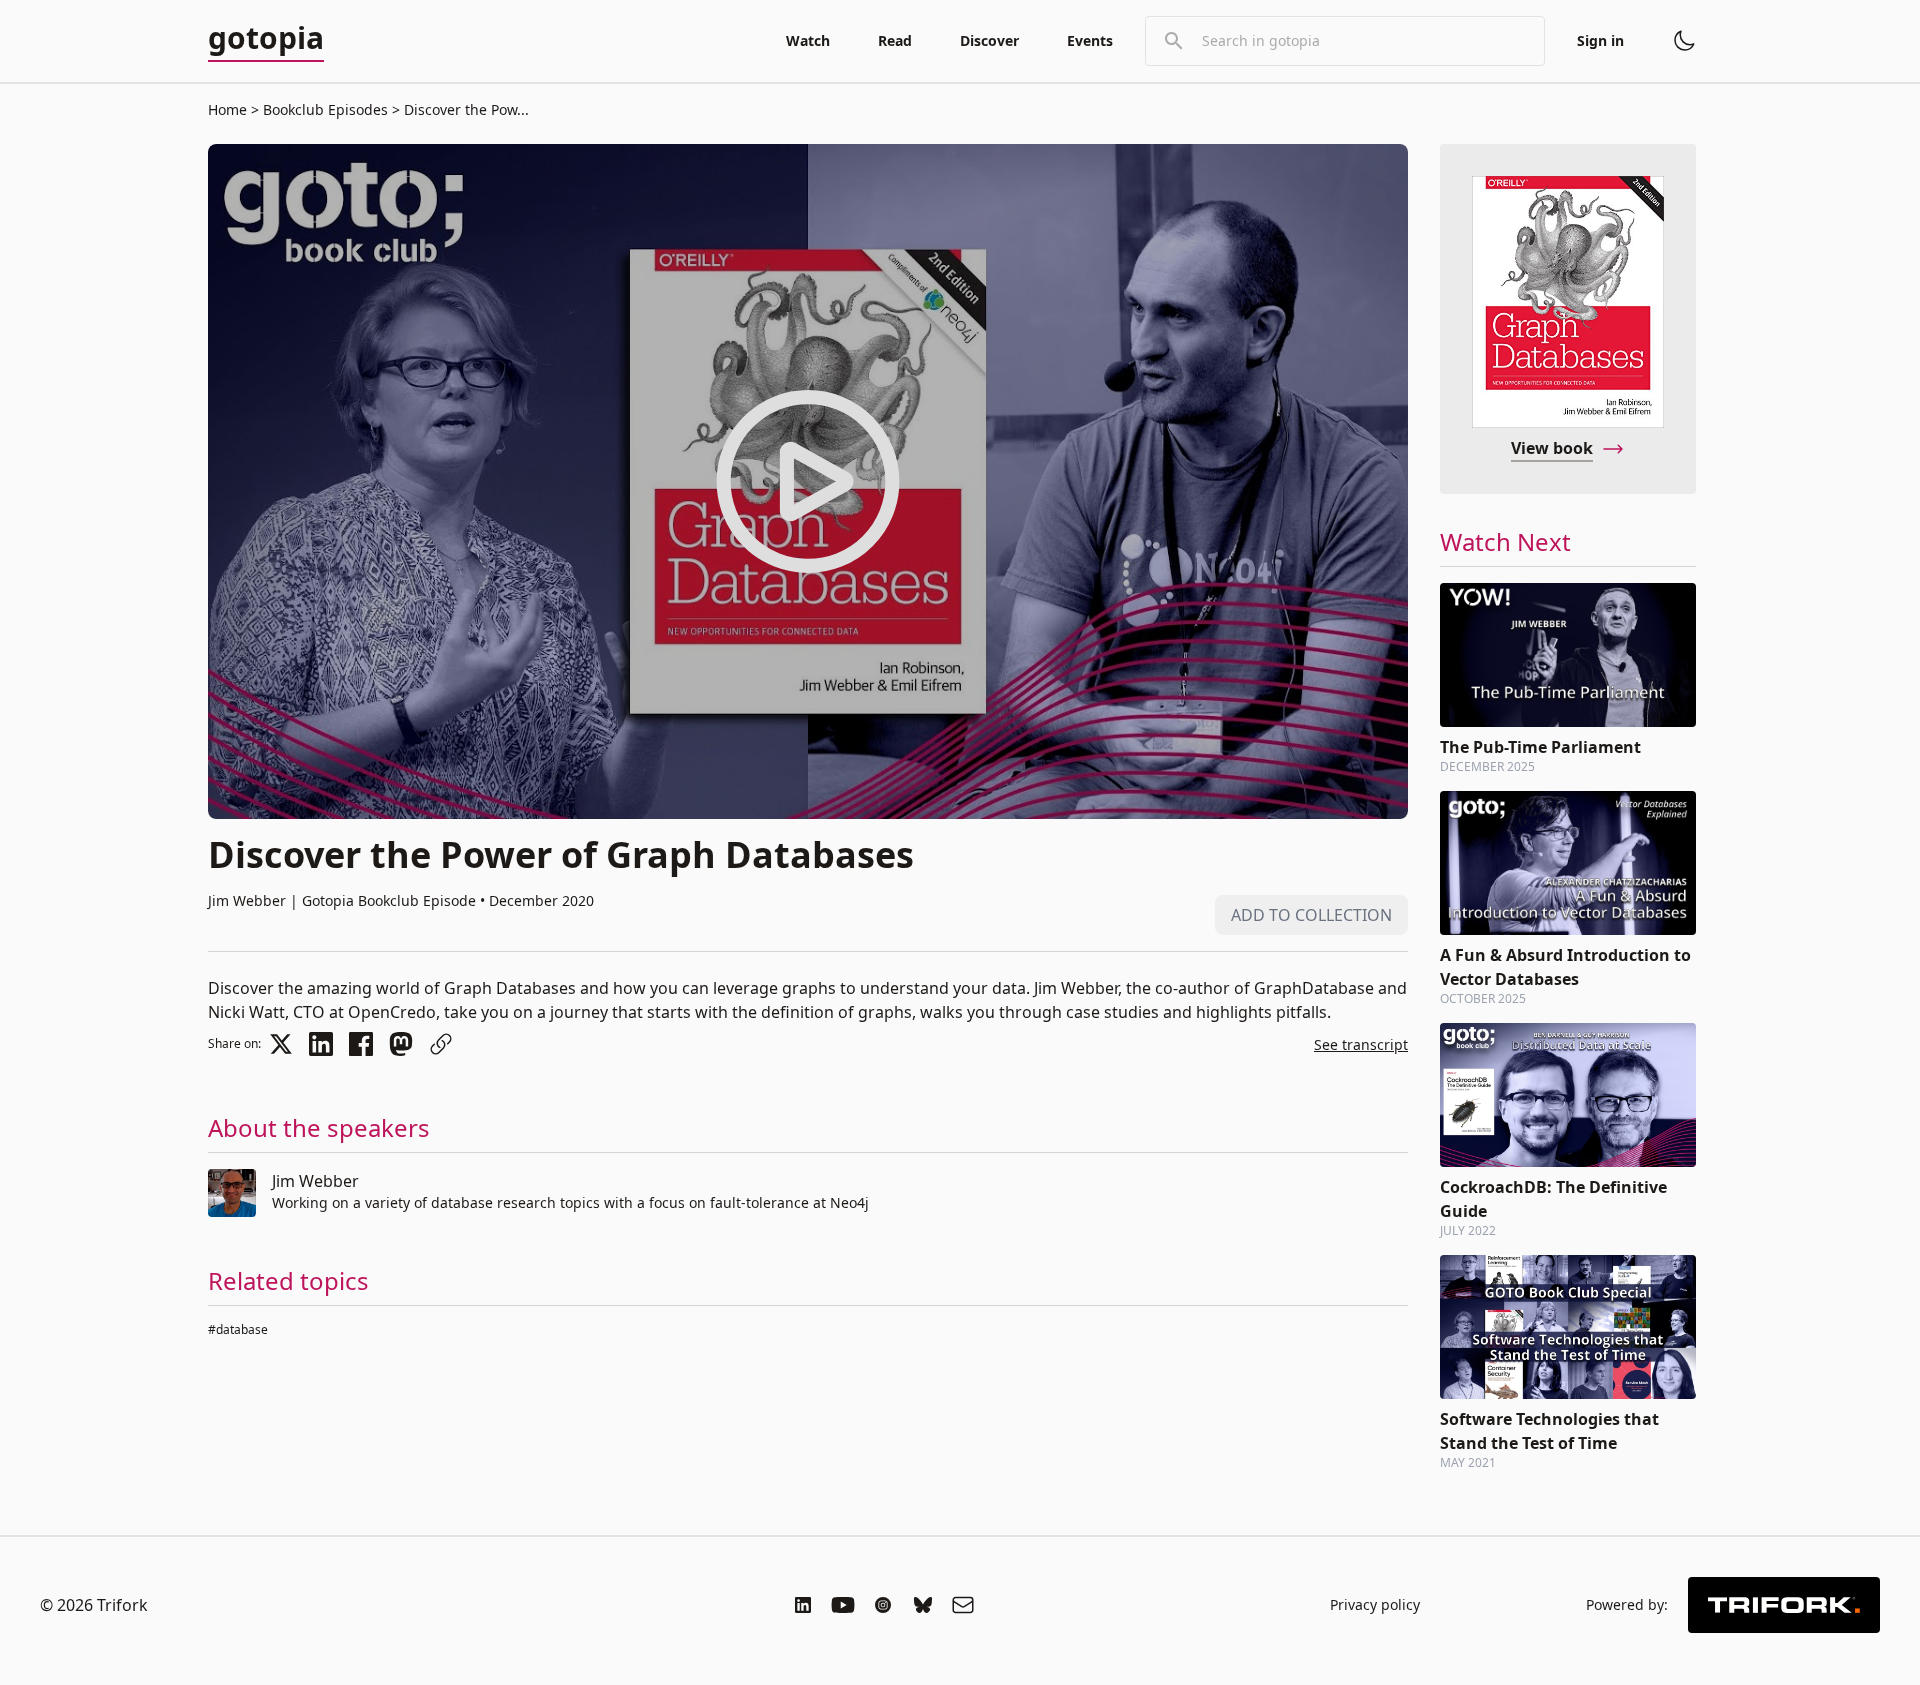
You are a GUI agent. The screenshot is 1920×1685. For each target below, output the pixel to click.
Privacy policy (1375, 1604)
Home (227, 109)
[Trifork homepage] (1784, 1605)
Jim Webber (315, 1181)
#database (238, 1329)
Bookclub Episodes (325, 109)
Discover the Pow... (464, 109)
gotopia (266, 39)
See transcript (1361, 1044)
